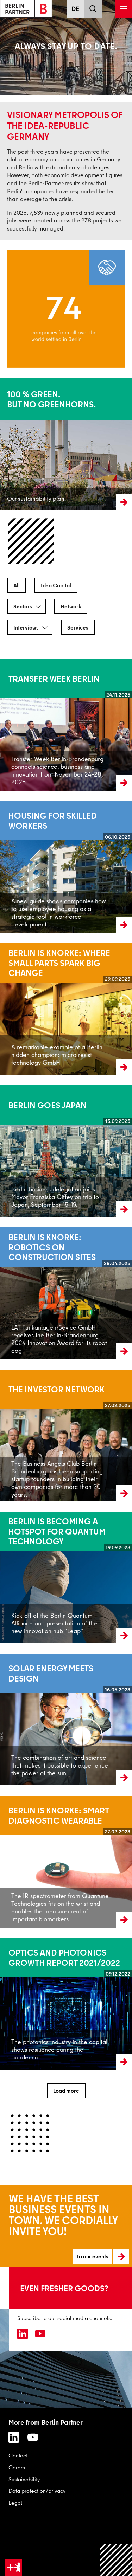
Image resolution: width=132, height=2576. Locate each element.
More (6, 444)
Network (71, 606)
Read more (13, 725)
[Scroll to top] (116, 2560)
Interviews (26, 627)
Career (17, 2467)
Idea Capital (56, 585)
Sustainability (24, 2479)
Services (78, 627)
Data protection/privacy (37, 2491)
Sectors (23, 606)
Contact (18, 2455)
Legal (15, 2503)
